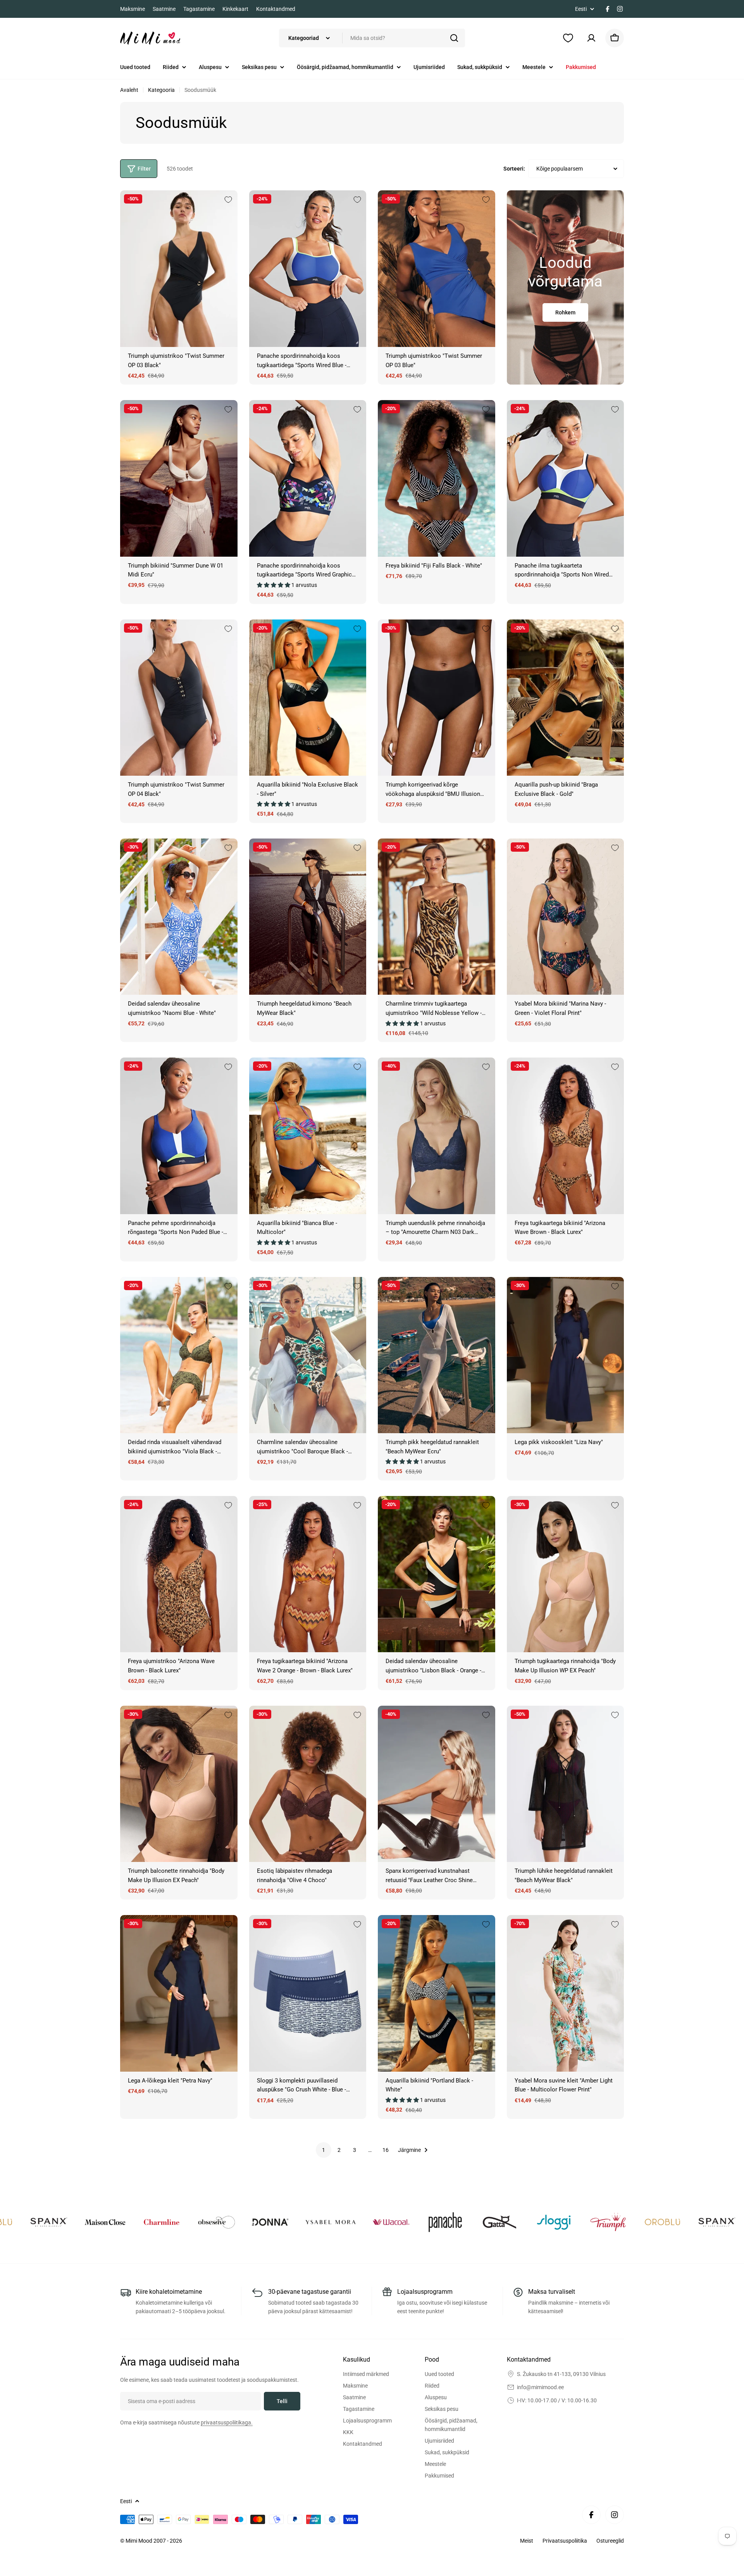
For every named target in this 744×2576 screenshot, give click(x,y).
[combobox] (372, 38)
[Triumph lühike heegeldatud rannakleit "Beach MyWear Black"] (566, 1784)
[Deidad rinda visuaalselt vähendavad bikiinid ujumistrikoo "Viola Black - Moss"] (179, 1355)
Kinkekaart (235, 9)
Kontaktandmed (276, 9)
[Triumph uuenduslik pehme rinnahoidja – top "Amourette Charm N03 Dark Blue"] (437, 1136)
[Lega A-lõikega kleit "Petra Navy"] (179, 1993)
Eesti (581, 9)
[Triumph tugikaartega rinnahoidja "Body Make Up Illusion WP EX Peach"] (566, 1574)
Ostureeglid (610, 2541)
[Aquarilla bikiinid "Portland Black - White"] (437, 1993)
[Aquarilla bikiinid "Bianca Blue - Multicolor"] (308, 1136)
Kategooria (161, 90)
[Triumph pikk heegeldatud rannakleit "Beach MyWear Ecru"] (437, 1355)
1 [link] (324, 2150)
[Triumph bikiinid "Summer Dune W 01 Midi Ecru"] (179, 478)
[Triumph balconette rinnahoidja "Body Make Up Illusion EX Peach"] (179, 1784)
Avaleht (129, 90)
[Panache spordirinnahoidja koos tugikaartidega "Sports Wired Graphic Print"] (308, 478)
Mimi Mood (139, 2541)
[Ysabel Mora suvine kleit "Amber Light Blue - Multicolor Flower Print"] (566, 1993)
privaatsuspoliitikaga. (227, 2422)
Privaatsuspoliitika (565, 2541)
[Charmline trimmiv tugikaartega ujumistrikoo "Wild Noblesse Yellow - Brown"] (437, 917)
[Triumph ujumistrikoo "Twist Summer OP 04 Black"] (179, 698)
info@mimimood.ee (540, 2387)
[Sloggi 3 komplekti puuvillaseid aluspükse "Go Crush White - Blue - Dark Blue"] (308, 1993)
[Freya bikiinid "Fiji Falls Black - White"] (437, 478)
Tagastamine (199, 9)
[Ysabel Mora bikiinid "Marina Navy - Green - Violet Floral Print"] (566, 917)
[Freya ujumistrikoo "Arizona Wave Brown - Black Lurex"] (179, 1574)
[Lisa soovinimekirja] (228, 200)
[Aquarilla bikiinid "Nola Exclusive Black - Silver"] (308, 698)
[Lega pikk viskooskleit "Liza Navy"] (566, 1355)
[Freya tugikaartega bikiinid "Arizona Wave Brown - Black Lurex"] (566, 1136)
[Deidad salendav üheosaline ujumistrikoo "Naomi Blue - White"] (179, 917)
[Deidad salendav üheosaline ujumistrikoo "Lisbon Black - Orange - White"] (437, 1574)
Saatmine (164, 9)
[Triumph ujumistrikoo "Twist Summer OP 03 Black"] (179, 268)
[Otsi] (454, 38)
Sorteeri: (514, 169)
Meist (527, 2541)
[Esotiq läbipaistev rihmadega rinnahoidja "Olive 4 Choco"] (308, 1784)
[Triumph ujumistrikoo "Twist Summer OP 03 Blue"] (437, 268)
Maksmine (133, 9)
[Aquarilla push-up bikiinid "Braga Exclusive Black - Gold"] (566, 698)
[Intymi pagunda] (67, 2222)
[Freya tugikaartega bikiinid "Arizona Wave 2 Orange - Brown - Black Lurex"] (308, 1574)
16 (386, 2150)
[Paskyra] (591, 38)
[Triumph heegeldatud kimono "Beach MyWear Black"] (308, 917)
